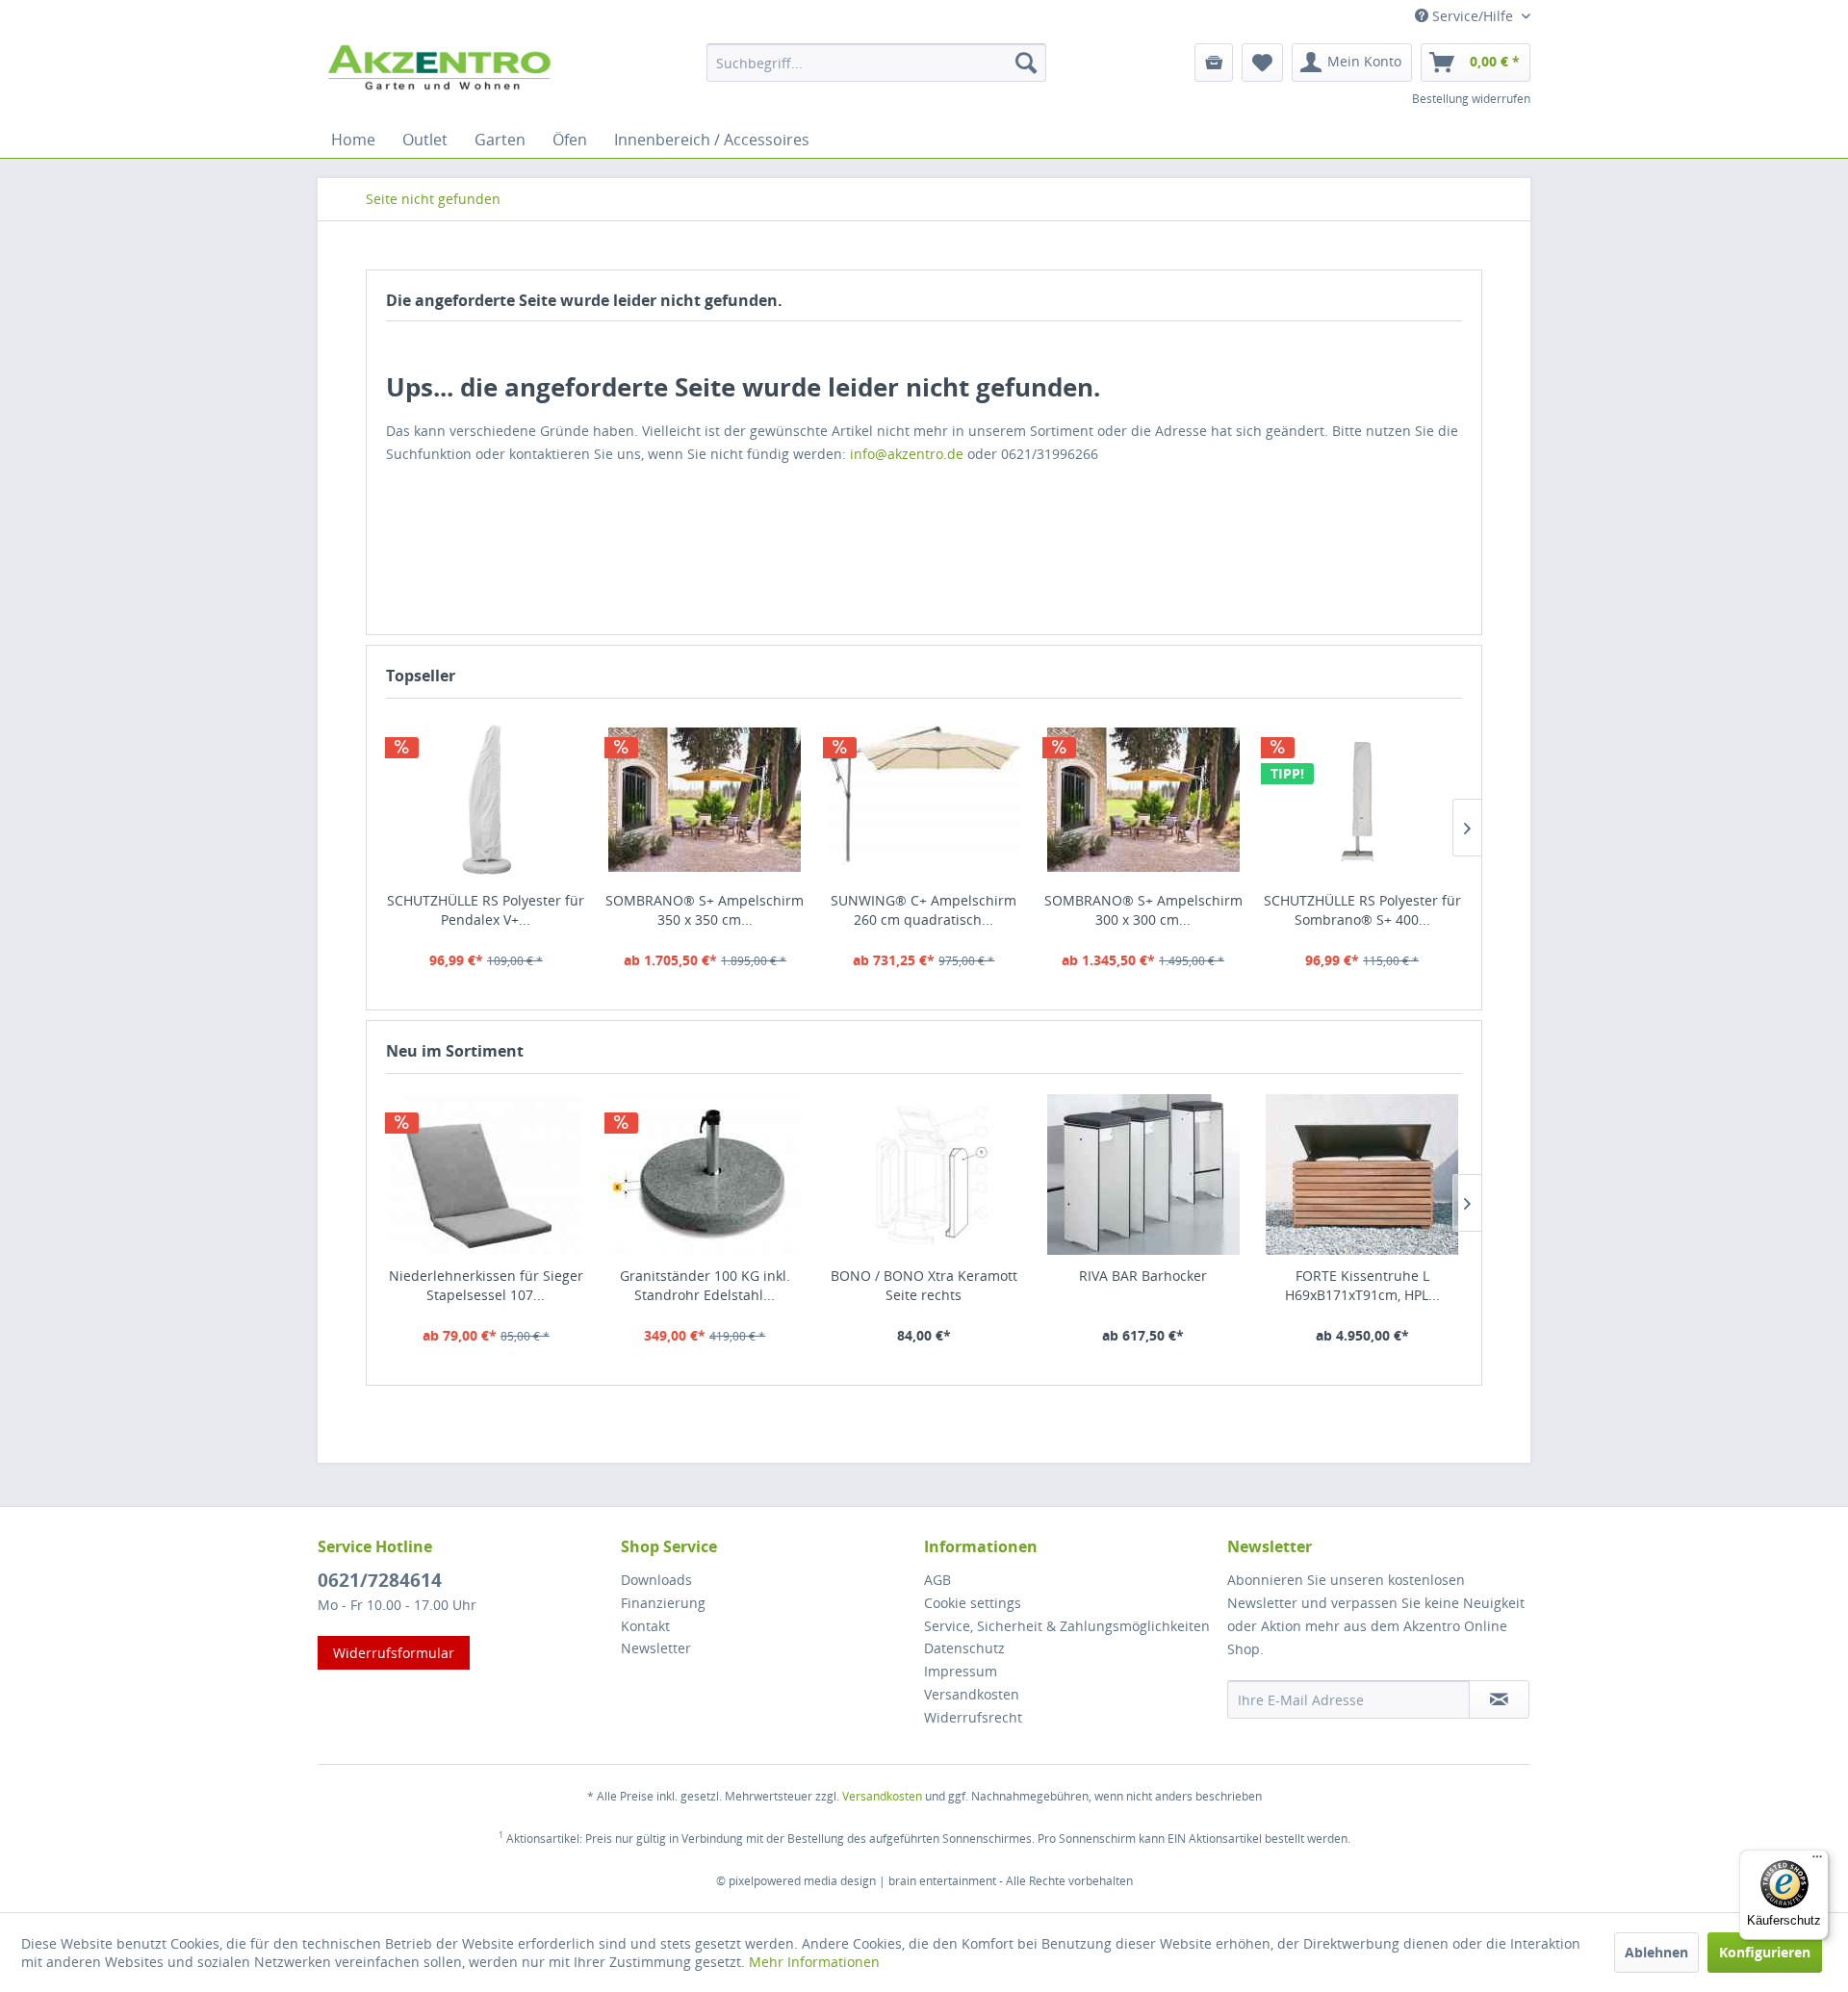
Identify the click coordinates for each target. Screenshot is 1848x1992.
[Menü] (1817, 1861)
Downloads (656, 1580)
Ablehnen (1656, 1952)
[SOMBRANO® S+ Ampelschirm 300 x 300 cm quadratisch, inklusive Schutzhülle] (1143, 800)
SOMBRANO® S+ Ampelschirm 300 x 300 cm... (1143, 910)
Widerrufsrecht (973, 1717)
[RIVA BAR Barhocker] (1143, 1175)
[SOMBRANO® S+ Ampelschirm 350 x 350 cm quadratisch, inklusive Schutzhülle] (706, 800)
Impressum (961, 1671)
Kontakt (645, 1626)
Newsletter (656, 1648)
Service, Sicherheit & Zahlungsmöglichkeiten (1067, 1626)
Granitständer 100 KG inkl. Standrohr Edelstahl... (705, 1285)
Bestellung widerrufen (1471, 99)
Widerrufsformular (394, 1653)
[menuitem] (876, 63)
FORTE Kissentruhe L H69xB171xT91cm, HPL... (1362, 1285)
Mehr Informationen (814, 1962)
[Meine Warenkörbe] (1214, 63)
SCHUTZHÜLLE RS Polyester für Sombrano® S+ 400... (1362, 910)
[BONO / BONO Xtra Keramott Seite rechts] (924, 1175)
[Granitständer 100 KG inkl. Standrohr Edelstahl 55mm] (706, 1175)
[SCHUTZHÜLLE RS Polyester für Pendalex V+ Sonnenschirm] (486, 800)
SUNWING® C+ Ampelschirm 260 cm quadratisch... (924, 910)
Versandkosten (972, 1694)
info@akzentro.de (907, 454)
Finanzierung (663, 1603)
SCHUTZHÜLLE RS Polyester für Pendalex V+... (486, 910)
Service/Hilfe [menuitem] (1473, 16)
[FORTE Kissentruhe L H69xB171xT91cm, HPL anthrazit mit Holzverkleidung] (1362, 1175)
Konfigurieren (1765, 1952)
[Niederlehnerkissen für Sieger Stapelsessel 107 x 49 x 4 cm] (486, 1175)
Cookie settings (973, 1603)
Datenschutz (964, 1648)
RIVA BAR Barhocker (1143, 1276)
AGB (937, 1580)
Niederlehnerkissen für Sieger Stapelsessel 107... (486, 1285)
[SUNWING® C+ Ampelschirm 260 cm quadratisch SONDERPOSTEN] (924, 800)
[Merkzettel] (1262, 63)
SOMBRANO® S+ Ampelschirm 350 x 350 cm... (705, 910)
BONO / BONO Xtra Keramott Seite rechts (924, 1285)
